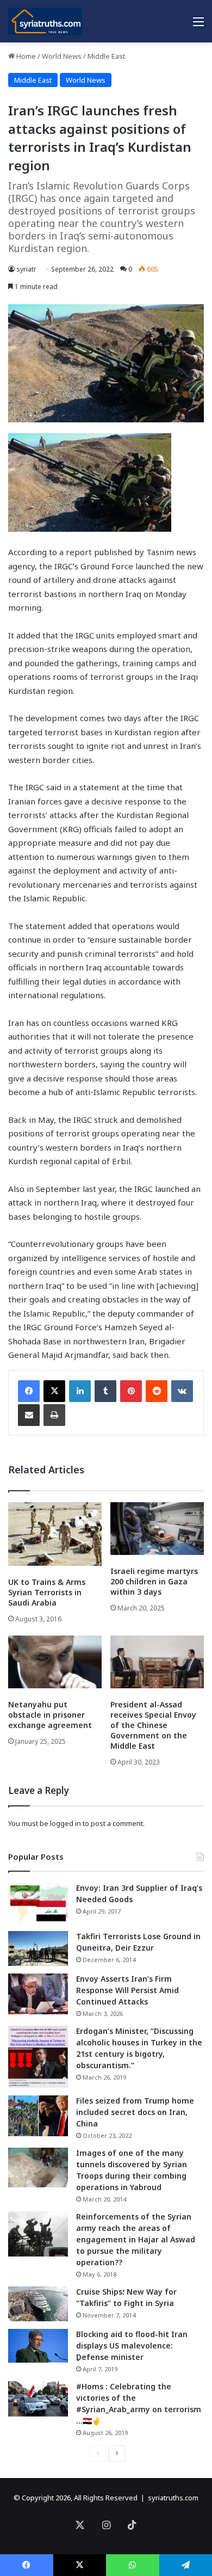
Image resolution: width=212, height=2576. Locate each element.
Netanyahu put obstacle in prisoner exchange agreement (50, 1715)
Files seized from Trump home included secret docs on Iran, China (135, 2112)
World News (62, 56)
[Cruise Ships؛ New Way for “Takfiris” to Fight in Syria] (38, 2304)
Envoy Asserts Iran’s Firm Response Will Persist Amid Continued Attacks (127, 1990)
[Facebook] (29, 1391)
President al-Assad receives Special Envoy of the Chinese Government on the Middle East (153, 1725)
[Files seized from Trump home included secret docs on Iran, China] (38, 2116)
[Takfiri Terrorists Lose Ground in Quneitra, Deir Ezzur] (38, 1948)
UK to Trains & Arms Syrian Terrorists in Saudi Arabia (47, 1592)
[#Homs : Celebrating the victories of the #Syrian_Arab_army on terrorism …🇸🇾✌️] (38, 2399)
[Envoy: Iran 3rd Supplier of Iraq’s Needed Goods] (38, 1903)
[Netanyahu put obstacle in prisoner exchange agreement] (55, 1662)
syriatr (26, 269)
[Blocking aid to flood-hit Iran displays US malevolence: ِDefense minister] (38, 2346)
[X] (54, 1391)
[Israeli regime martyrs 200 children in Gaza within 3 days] (157, 1529)
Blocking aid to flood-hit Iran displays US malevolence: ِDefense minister (132, 2346)
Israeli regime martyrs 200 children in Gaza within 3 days (154, 1581)
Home (25, 56)
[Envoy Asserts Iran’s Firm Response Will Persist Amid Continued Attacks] (38, 1994)
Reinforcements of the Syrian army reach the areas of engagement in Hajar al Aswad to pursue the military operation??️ (136, 2239)
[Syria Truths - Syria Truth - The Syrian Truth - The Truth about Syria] (45, 21)
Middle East (106, 56)
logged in (66, 1823)
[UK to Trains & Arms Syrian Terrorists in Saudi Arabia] (55, 1534)
